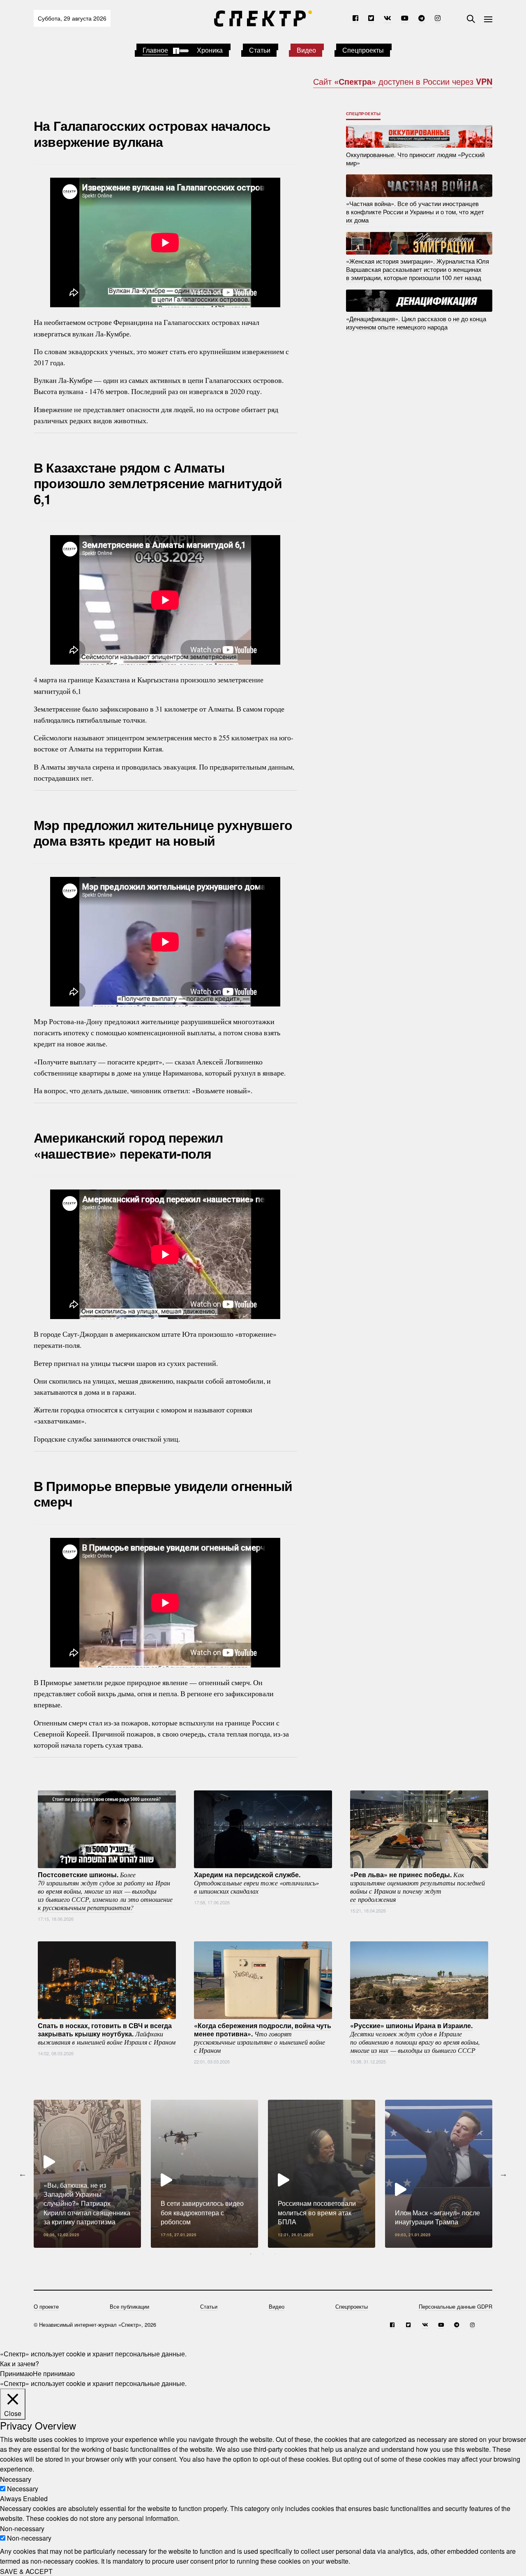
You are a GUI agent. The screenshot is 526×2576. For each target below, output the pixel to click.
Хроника (210, 50)
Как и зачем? (20, 2364)
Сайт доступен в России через (403, 81)
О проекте (46, 2306)
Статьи (260, 50)
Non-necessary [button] (22, 2528)
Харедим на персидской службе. (256, 1883)
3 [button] (275, 2254)
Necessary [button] (16, 2479)
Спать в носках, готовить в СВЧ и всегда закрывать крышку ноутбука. (107, 2033)
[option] (87, 2174)
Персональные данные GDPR (456, 2306)
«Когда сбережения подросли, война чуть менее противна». (263, 2038)
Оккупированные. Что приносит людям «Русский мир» (415, 158)
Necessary (23, 2489)
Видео (306, 50)
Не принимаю (54, 2373)
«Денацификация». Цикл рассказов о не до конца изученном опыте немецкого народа (416, 322)
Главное (155, 50)
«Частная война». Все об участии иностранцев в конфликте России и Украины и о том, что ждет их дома (415, 212)
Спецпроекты (363, 50)
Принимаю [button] (16, 2373)
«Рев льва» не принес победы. (418, 1887)
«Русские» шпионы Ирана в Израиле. (415, 2038)
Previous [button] (23, 2174)
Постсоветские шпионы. (105, 1891)
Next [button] (503, 2174)
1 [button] (251, 2254)
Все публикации (129, 2306)
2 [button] (263, 2254)
